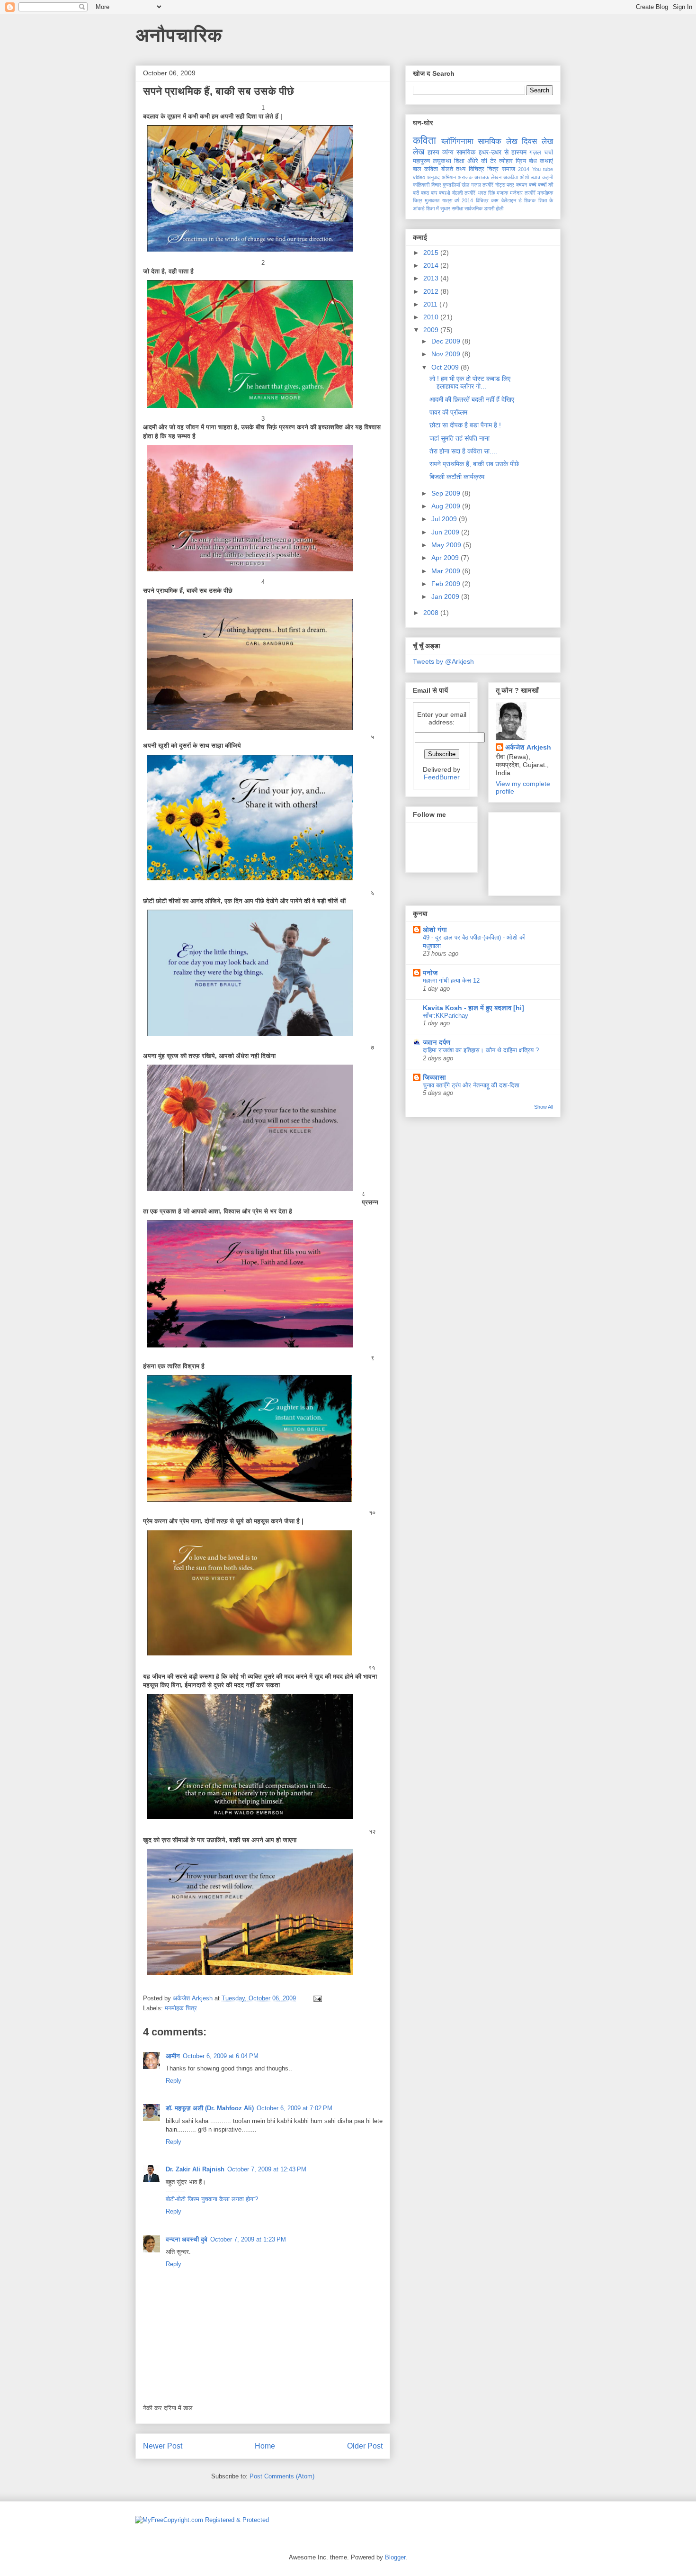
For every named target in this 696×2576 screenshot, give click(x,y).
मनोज (430, 973)
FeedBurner (442, 777)
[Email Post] (317, 1998)
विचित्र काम (487, 200)
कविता (424, 140)
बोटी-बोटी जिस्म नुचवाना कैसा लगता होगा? (212, 2199)
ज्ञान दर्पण (437, 1042)
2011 (431, 304)
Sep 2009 (447, 493)
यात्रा (447, 200)
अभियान (449, 177)
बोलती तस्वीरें (464, 193)
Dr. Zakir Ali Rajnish (195, 2169)
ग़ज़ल (476, 185)
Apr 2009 (446, 558)
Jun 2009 (446, 532)
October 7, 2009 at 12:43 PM (267, 2169)
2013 (432, 278)
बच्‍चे (533, 185)
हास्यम (519, 152)
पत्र (510, 185)
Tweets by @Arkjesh (443, 661)
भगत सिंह (486, 193)
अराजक (465, 177)
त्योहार (506, 161)
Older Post (365, 2446)
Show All (544, 1107)
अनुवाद (433, 177)
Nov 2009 (447, 354)
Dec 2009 (447, 341)
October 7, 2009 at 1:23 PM (248, 2239)
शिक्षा (459, 161)
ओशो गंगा (435, 930)
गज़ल (535, 153)
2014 (524, 169)
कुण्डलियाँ (451, 185)
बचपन (522, 185)
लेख (419, 152)
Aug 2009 (447, 506)
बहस (425, 193)
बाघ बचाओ (441, 193)
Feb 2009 (447, 584)
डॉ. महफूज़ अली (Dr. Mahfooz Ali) (210, 2108)
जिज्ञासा (434, 1077)
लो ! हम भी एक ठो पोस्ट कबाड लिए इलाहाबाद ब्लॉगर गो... (470, 383)
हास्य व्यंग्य (441, 152)
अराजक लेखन (488, 177)
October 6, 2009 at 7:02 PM (294, 2108)
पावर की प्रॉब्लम (448, 412)
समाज (509, 169)
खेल (465, 185)
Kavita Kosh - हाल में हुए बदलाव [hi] (473, 1008)
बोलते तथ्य (453, 169)
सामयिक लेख (498, 141)
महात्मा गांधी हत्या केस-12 (451, 981)
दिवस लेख (537, 141)
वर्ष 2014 (464, 200)
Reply (174, 2081)
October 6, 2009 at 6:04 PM (221, 2056)
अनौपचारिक (179, 35)
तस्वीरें (488, 185)
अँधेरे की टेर (482, 161)
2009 (432, 330)
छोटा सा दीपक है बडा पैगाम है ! (465, 425)
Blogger (395, 2557)
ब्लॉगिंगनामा (457, 141)
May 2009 (447, 545)
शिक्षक (530, 200)
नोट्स (500, 185)
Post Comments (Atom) (282, 2476)
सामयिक (466, 152)
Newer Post (163, 2446)
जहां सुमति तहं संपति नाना (460, 438)
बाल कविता (425, 169)
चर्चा (549, 153)
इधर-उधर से (494, 152)
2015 (432, 253)
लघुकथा (442, 161)
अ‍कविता (511, 177)
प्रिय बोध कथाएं (534, 161)
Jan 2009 (446, 597)
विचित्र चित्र (484, 169)
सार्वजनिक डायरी (479, 208)
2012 (432, 291)
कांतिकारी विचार (427, 185)
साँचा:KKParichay (446, 1016)
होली (500, 208)
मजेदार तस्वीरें (523, 193)
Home (265, 2446)
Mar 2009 (447, 571)
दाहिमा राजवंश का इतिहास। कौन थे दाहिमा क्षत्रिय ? (481, 1050)
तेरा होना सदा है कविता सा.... (463, 451)
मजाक (502, 193)
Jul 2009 (445, 519)
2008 (432, 613)
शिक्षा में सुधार (438, 208)
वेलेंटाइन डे (512, 200)
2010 (432, 317)
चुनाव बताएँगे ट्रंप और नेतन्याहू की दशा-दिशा (471, 1085)
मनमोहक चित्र (181, 2008)
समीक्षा (457, 208)
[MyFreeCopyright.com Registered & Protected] (202, 2520)
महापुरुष (421, 161)
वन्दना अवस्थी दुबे (187, 2239)
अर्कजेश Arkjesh (528, 747)
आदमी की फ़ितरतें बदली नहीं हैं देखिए (472, 399)
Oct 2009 (446, 367)
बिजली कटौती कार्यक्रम (457, 477)
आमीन (173, 2056)
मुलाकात (432, 200)
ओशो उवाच (530, 177)
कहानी (548, 177)
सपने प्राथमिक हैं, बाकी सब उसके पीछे (474, 464)
